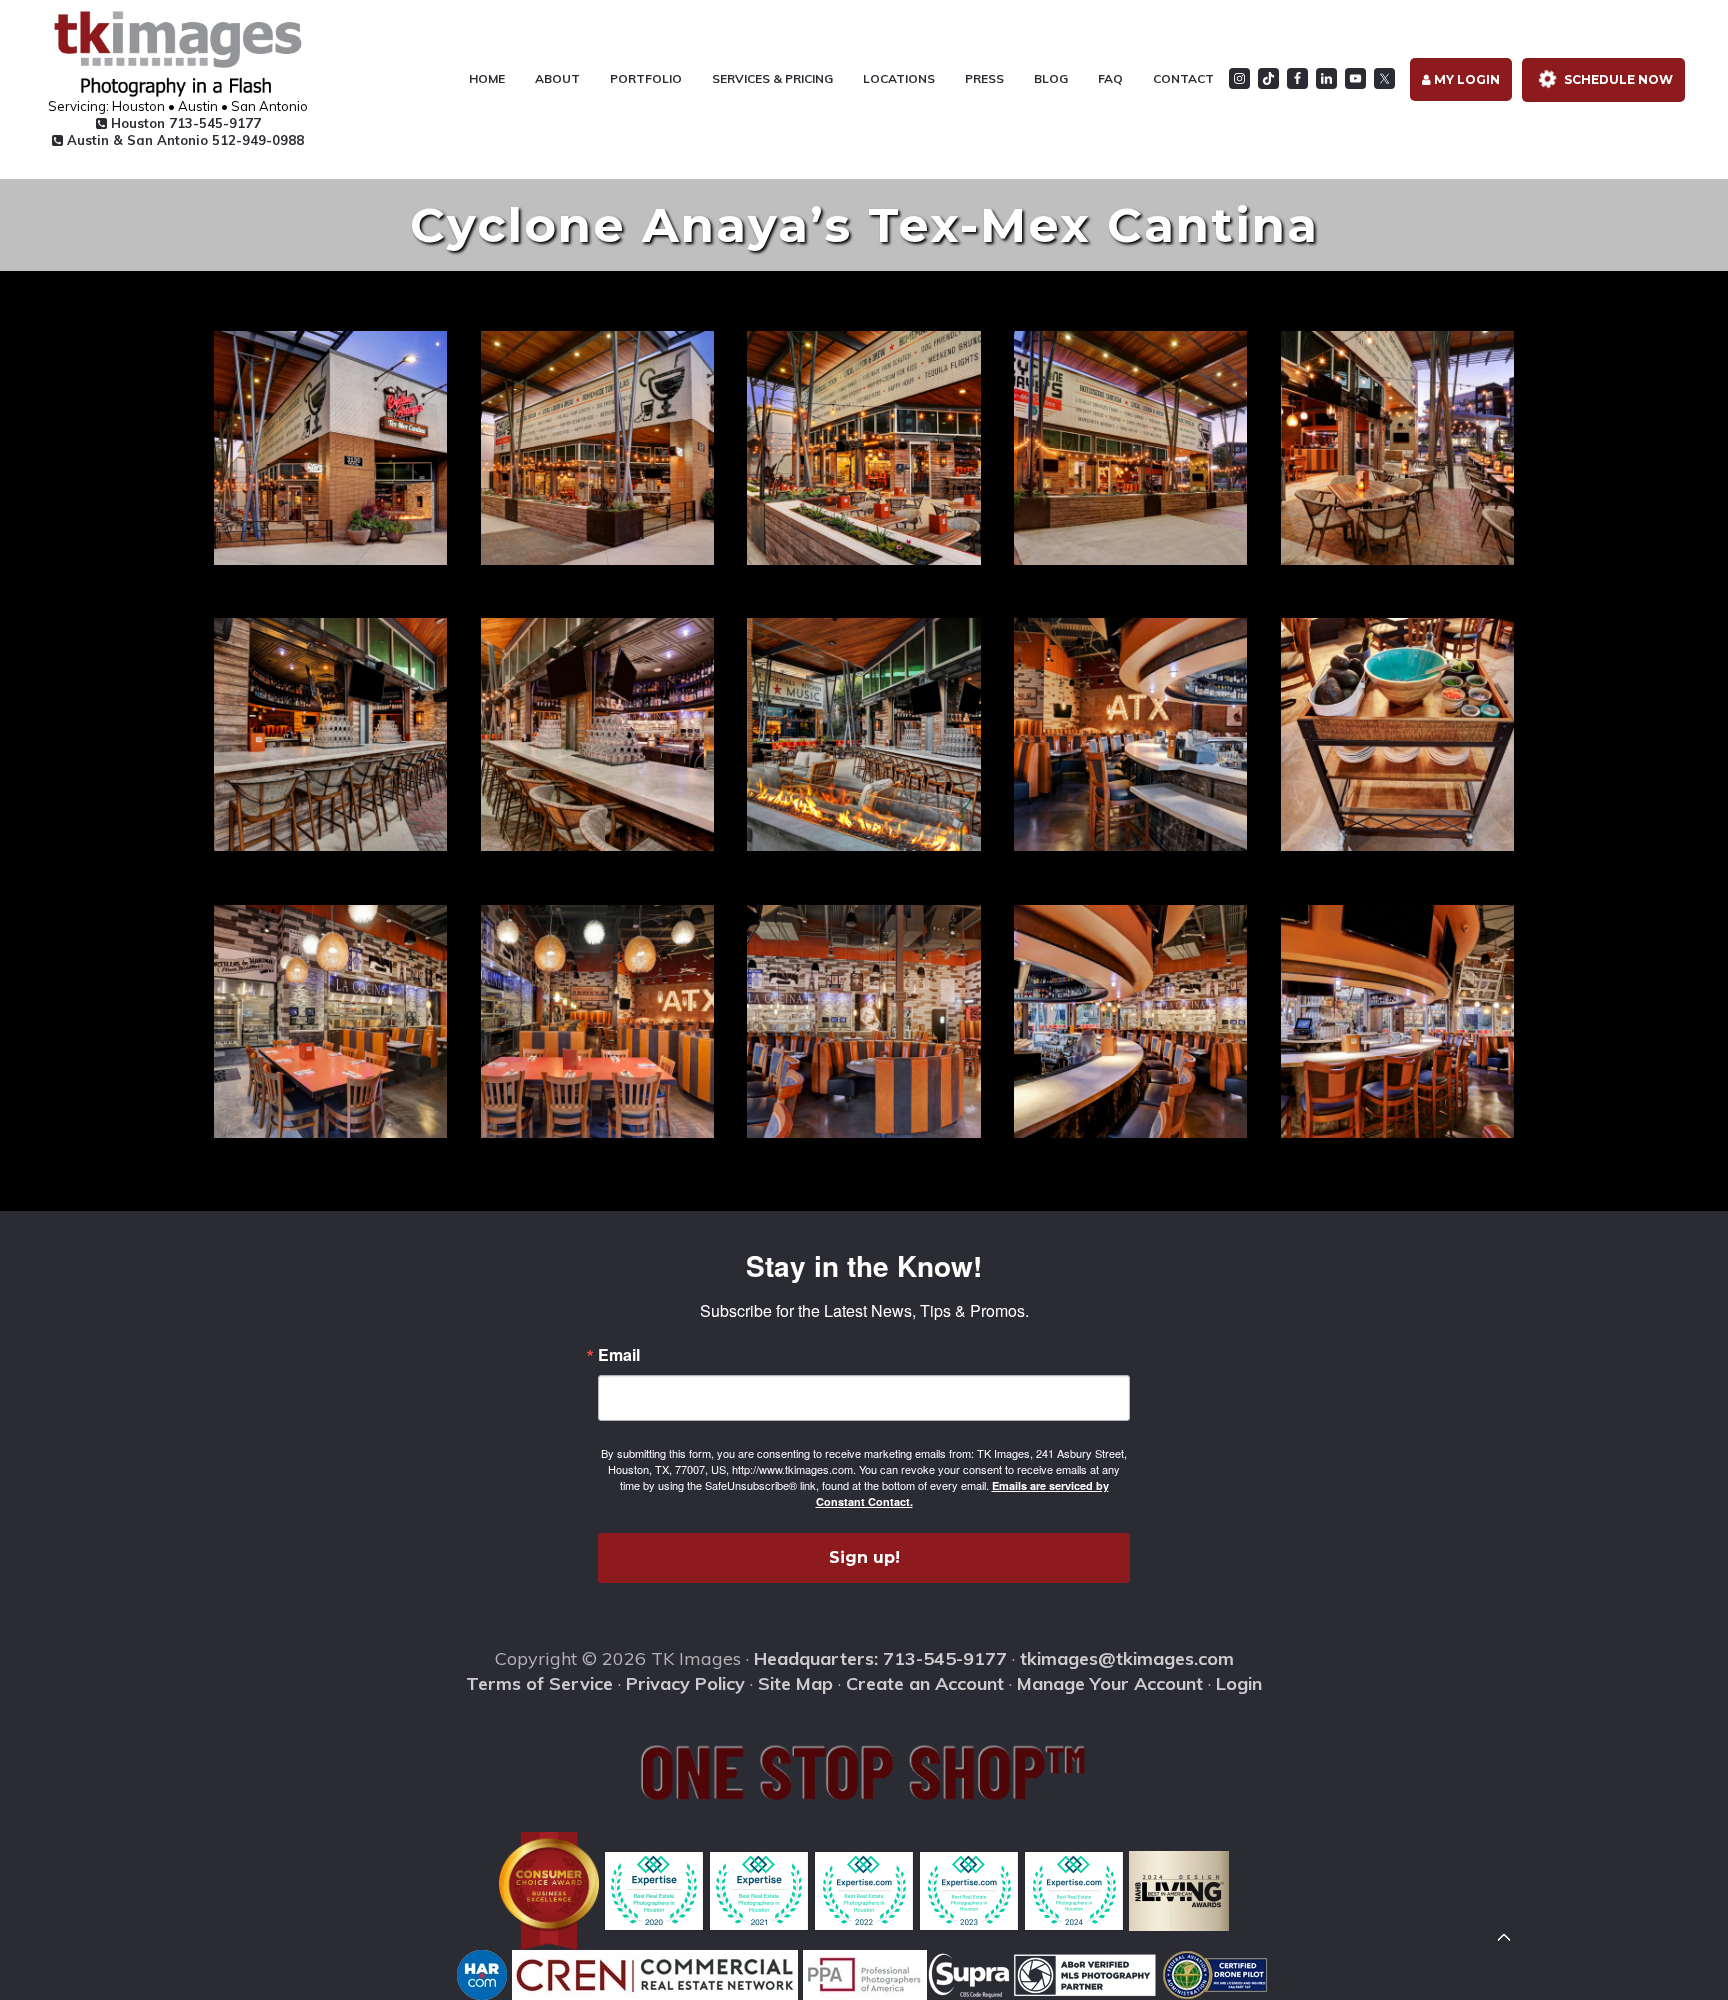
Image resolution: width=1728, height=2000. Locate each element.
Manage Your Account (1110, 1683)
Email (619, 1355)
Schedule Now (1617, 79)
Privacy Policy (685, 1683)
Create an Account (925, 1683)
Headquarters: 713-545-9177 (880, 1658)
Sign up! (864, 1557)
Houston (184, 123)
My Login (1465, 79)
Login (1239, 1683)
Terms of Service (539, 1683)
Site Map (795, 1683)
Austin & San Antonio (183, 140)
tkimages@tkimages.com (1127, 1658)
